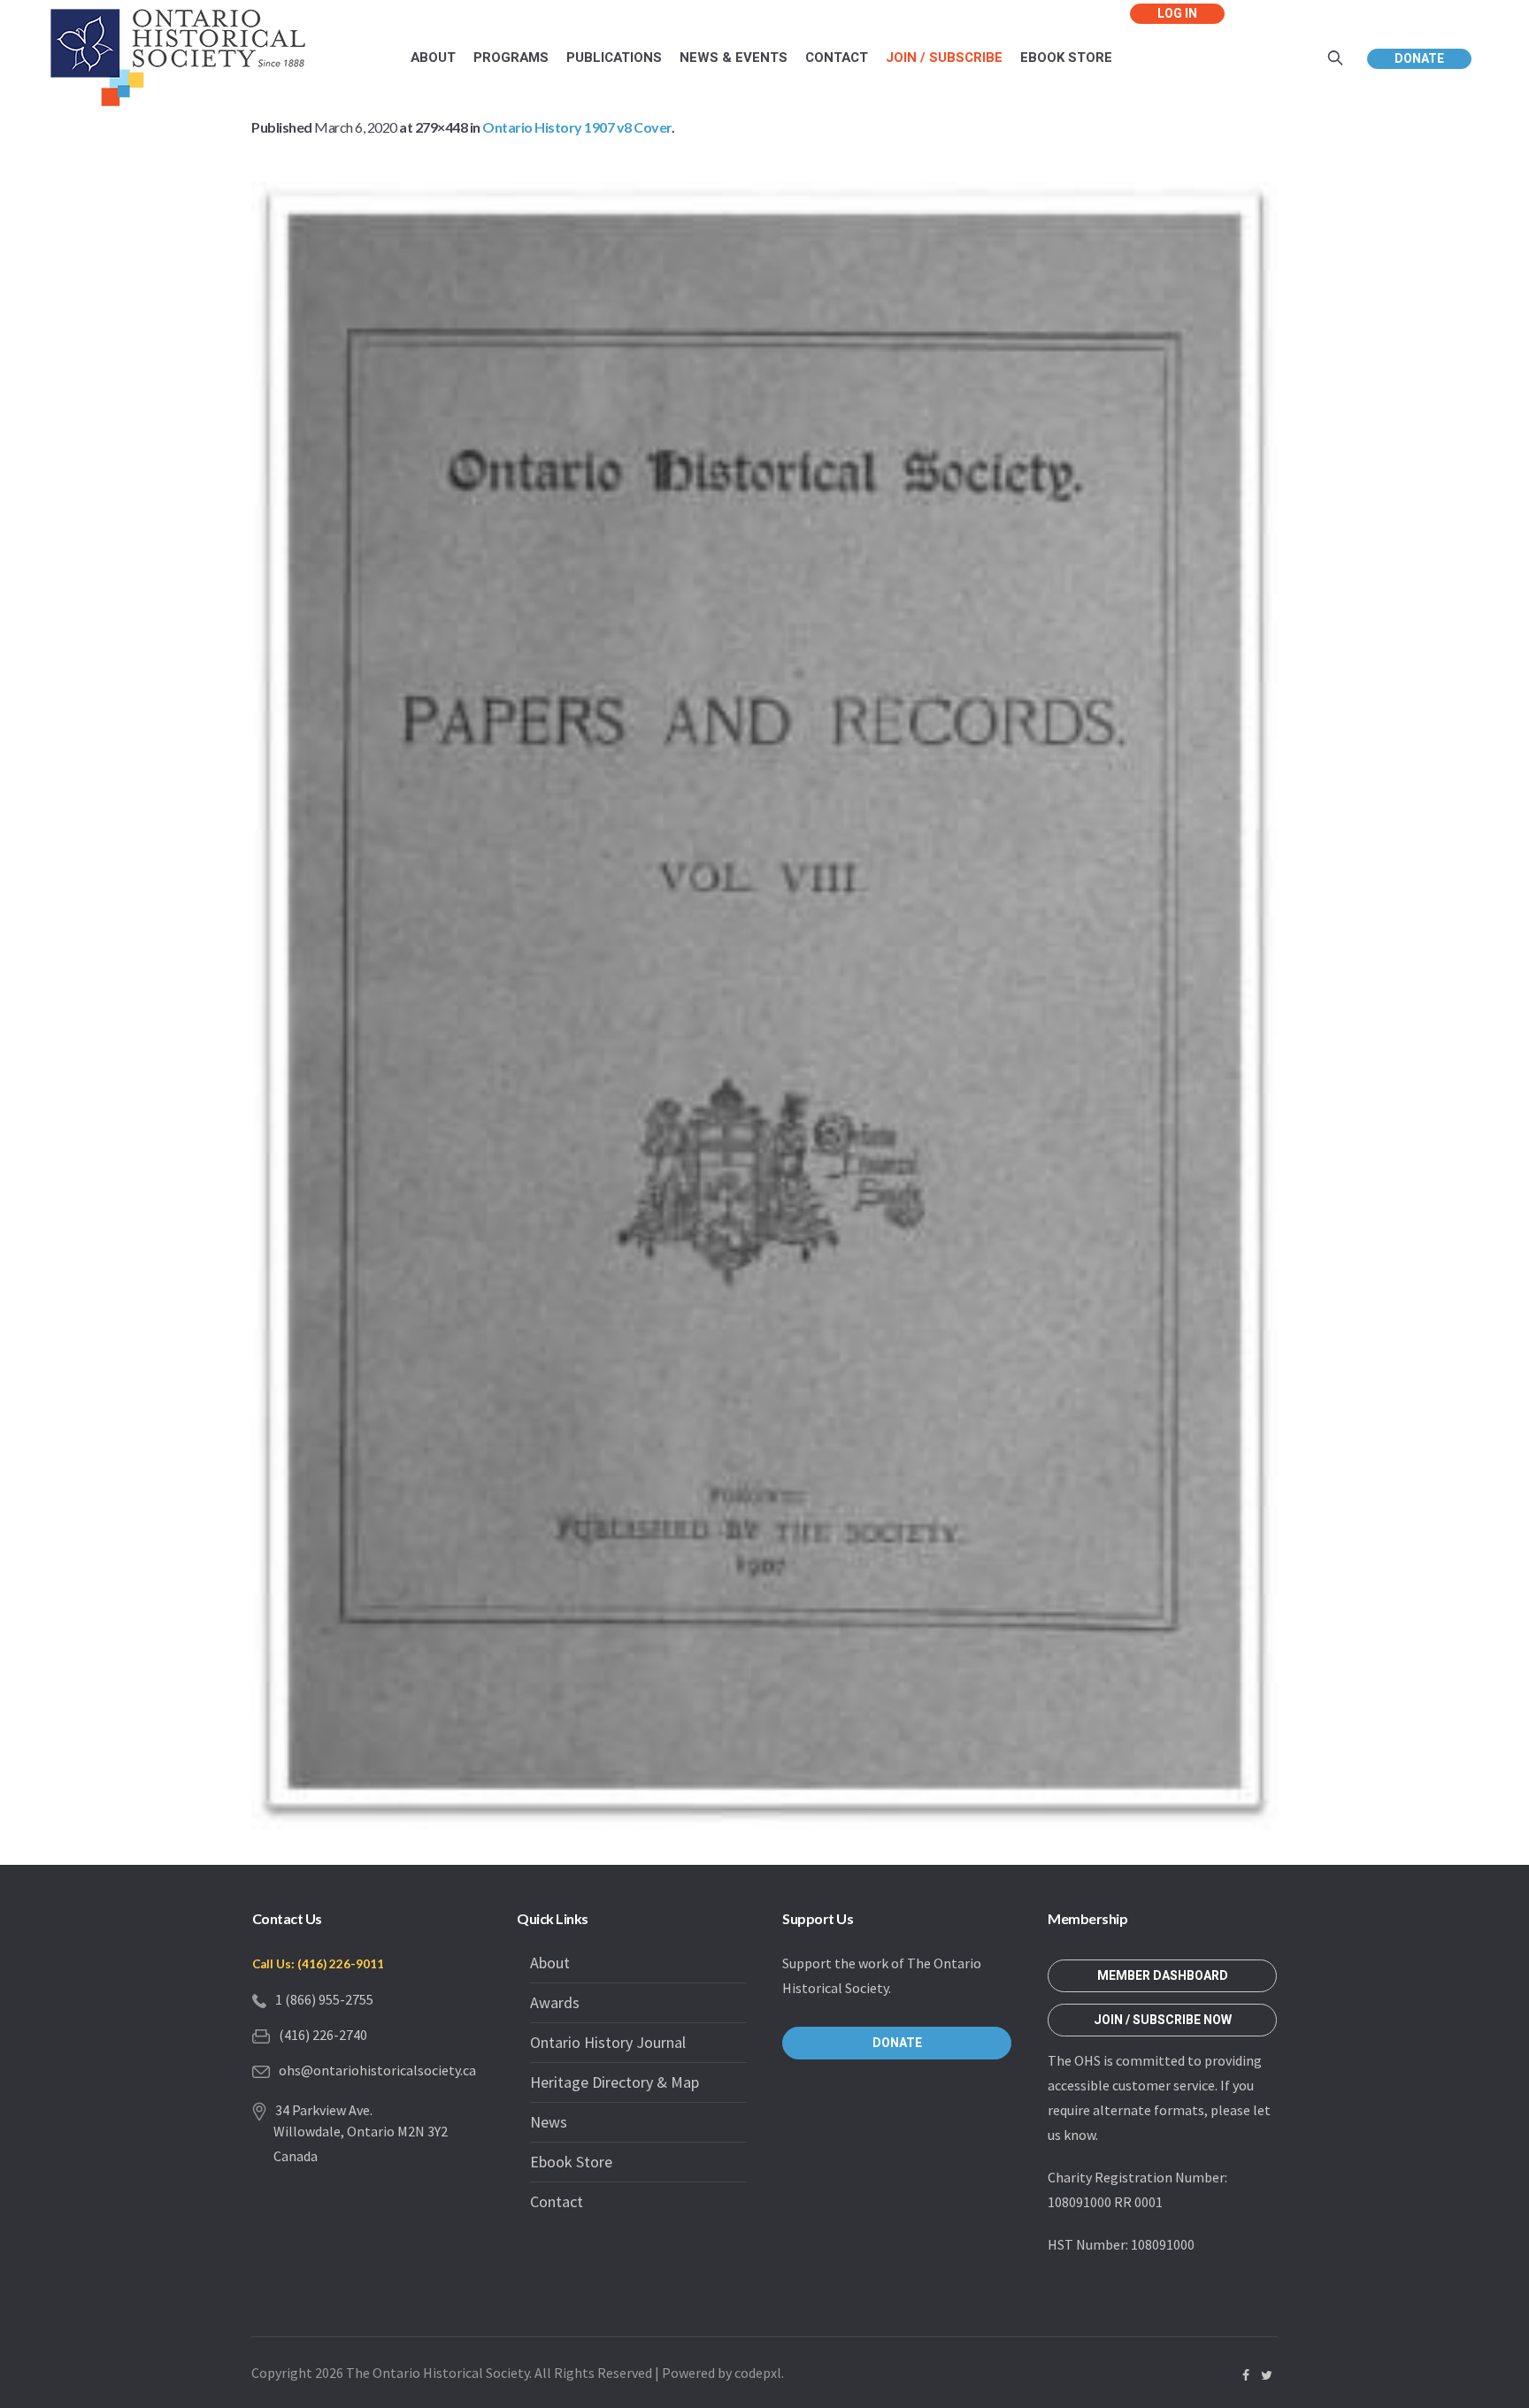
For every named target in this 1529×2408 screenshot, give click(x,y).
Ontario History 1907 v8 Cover (577, 127)
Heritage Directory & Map (615, 2082)
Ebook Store (571, 2162)
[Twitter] (1266, 2375)
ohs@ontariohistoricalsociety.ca (377, 2070)
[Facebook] (1246, 2375)
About (550, 1963)
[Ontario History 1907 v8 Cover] (764, 1005)
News (549, 2122)
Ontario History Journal (608, 2042)
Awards (555, 2002)
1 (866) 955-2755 (324, 1999)
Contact (557, 2201)
